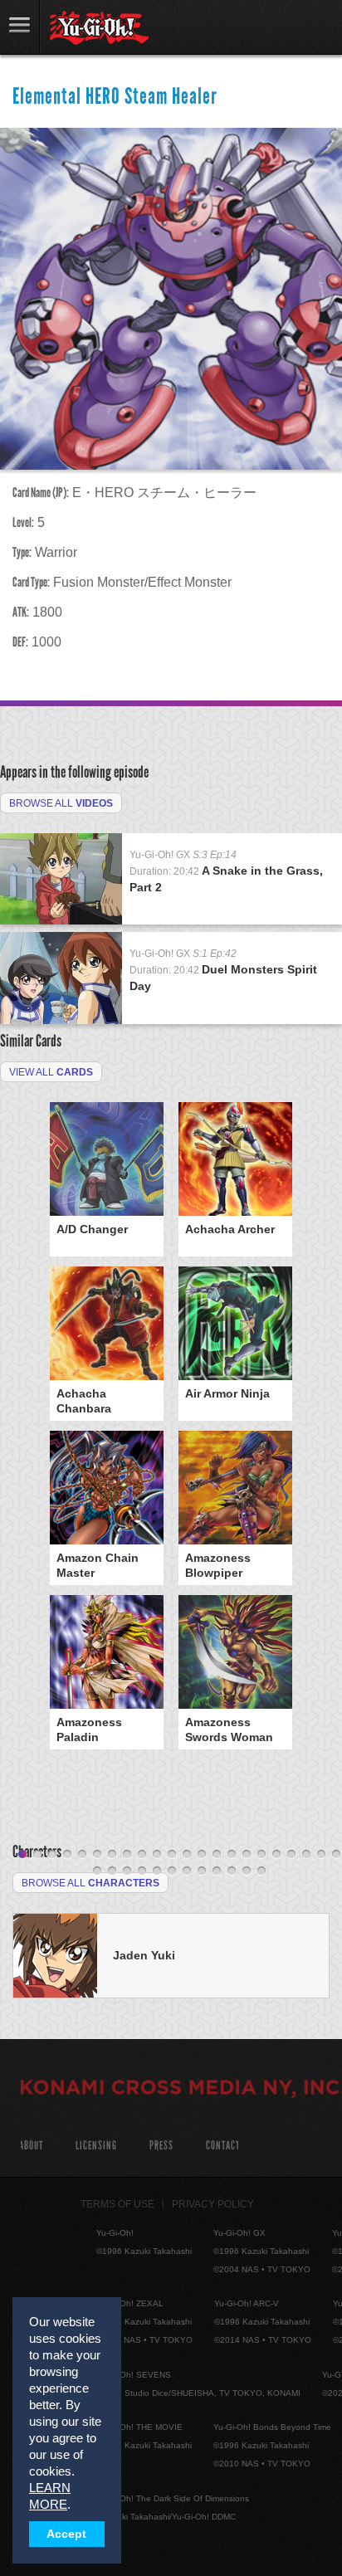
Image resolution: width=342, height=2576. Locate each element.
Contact (223, 2146)
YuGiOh (99, 28)
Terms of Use (117, 2204)
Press (161, 2146)
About (31, 2146)
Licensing (96, 2146)
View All (51, 1072)
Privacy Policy (213, 2204)
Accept (66, 2534)
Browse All (61, 803)
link (20, 27)
